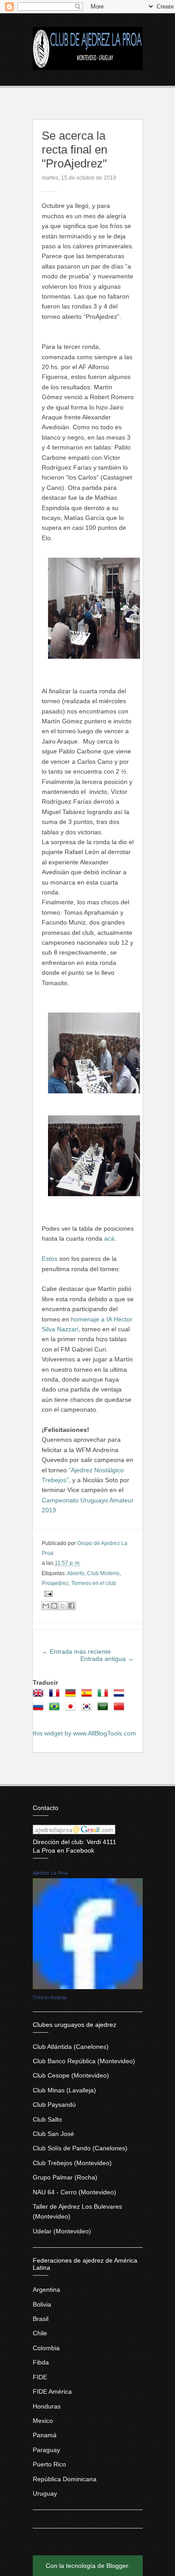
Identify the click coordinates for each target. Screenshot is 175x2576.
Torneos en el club (94, 1583)
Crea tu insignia (50, 1997)
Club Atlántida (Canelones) (71, 2047)
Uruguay (45, 2493)
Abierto (76, 1573)
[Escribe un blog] (54, 1606)
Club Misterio (103, 1573)
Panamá (45, 2435)
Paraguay (46, 2450)
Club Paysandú (54, 2105)
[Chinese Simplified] (121, 1709)
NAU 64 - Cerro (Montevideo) (74, 2192)
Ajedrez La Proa (50, 1873)
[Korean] (88, 1709)
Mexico (43, 2421)
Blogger (117, 2566)
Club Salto (47, 2119)
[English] (40, 1696)
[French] (56, 1696)
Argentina (46, 2290)
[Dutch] (121, 1696)
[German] (72, 1696)
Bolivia (42, 2304)
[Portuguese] (56, 1709)
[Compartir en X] (63, 1606)
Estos (50, 1259)
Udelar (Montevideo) (62, 2231)
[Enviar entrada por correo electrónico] (47, 1594)
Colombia (46, 2348)
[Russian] (40, 1709)
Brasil (41, 2319)
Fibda (41, 2362)
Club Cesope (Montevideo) (71, 2075)
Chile (40, 2333)
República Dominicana (65, 2479)
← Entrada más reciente (76, 1651)
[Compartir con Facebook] (71, 1606)
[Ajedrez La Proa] (88, 1987)
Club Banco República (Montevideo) (84, 2061)
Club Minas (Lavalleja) (64, 2090)
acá (109, 1238)
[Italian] (105, 1696)
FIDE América (52, 2391)
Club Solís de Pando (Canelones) (80, 2148)
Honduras (47, 2406)
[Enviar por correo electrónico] (46, 1606)
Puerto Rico (49, 2464)
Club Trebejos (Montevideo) (72, 2163)
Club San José (53, 2134)
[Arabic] (105, 1709)
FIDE (40, 2377)
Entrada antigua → (107, 1659)
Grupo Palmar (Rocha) (65, 2177)
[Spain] (88, 1696)
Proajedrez (55, 1583)
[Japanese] (72, 1709)
